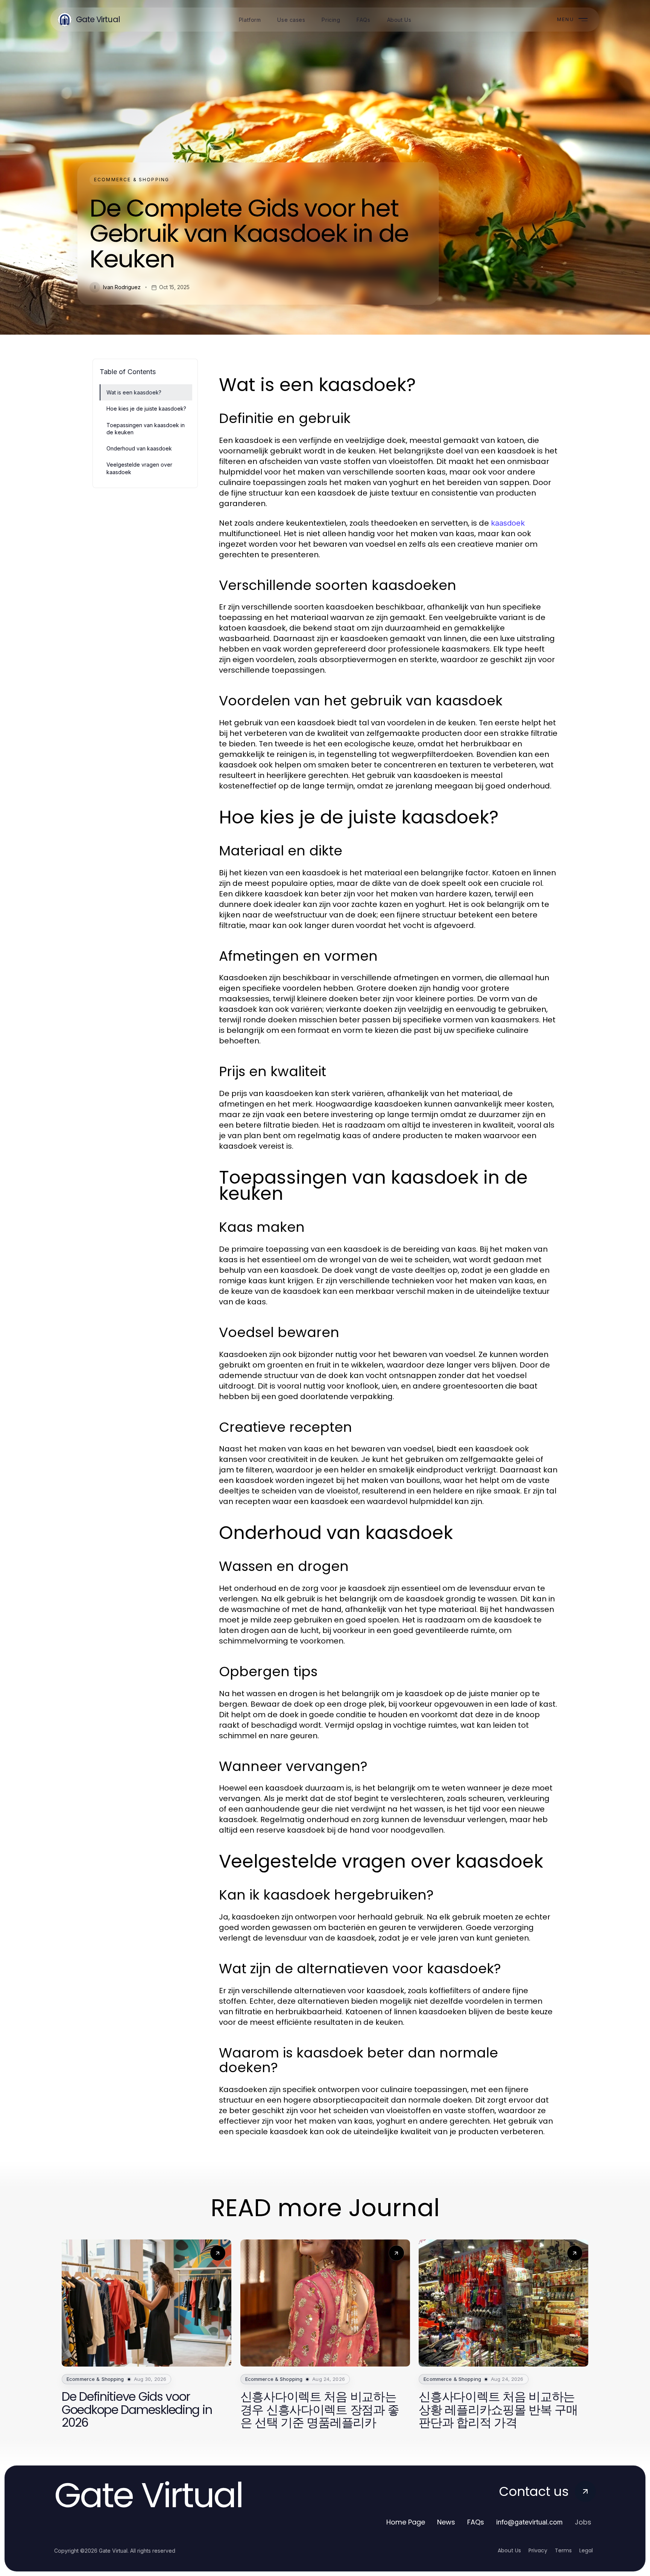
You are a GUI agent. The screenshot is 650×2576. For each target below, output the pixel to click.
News (446, 2522)
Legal (586, 2550)
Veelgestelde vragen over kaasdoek (139, 468)
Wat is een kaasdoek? (134, 392)
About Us (509, 2550)
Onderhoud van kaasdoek (139, 448)
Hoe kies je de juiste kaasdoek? (146, 409)
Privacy (538, 2550)
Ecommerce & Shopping (132, 180)
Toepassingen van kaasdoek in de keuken (146, 429)
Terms (563, 2550)
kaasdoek (508, 523)
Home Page (406, 2522)
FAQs (476, 2522)
